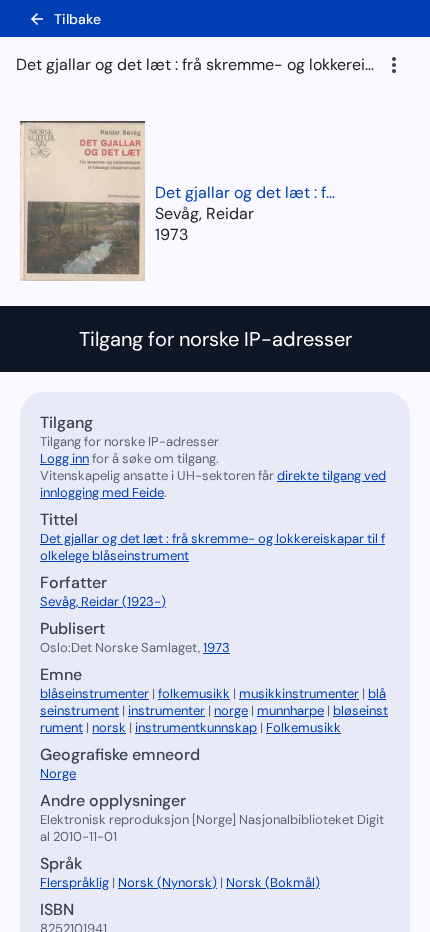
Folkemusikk (303, 727)
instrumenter (166, 710)
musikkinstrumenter (299, 693)
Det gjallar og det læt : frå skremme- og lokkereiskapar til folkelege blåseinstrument (245, 192)
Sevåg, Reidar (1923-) (103, 601)
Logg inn (64, 458)
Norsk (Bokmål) (273, 882)
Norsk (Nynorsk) (167, 882)
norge (231, 710)
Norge (58, 773)
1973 (171, 234)
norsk (109, 727)
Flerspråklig (74, 882)
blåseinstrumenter (94, 693)
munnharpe (290, 710)
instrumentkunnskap (196, 727)
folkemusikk (194, 693)
